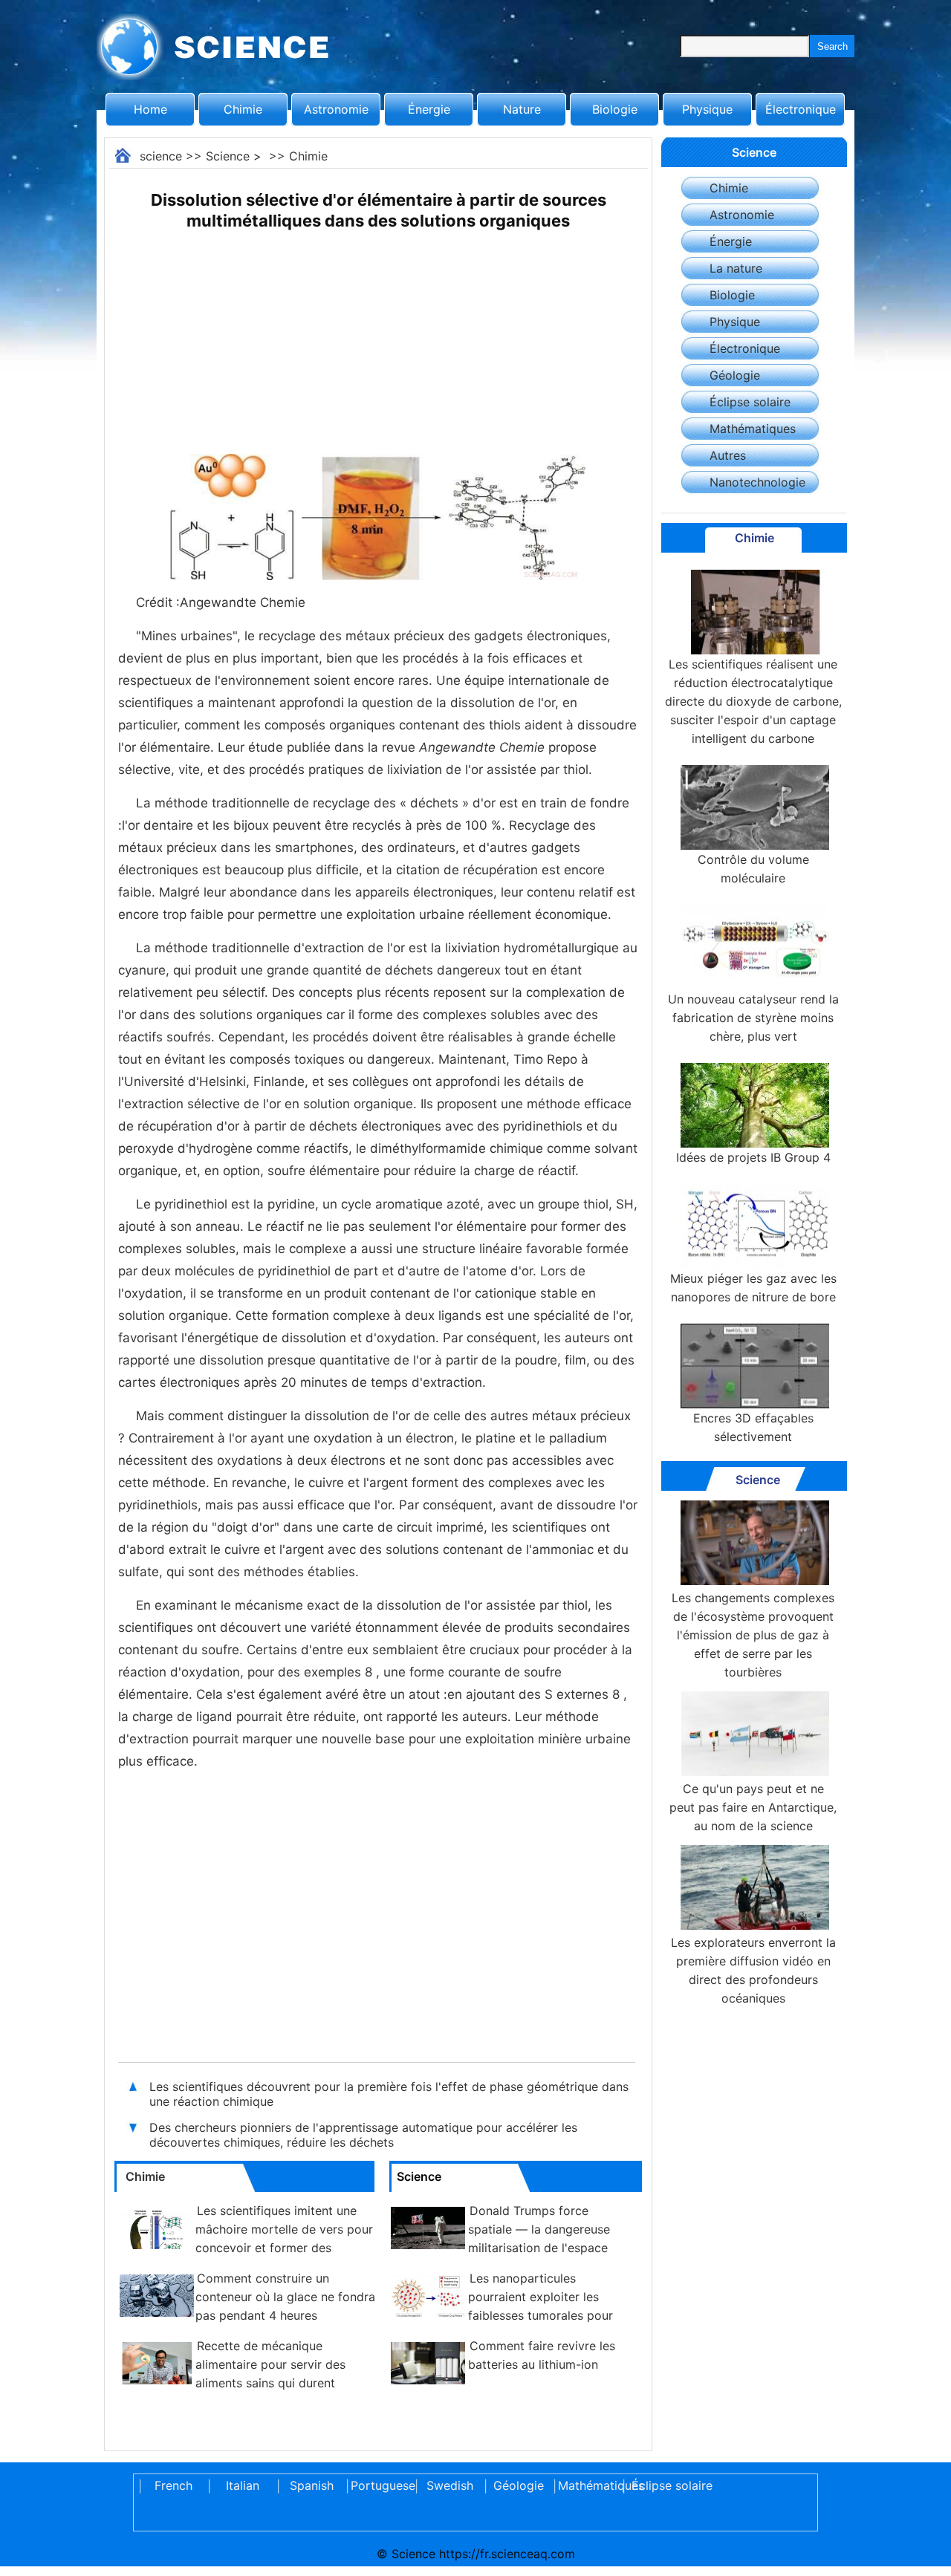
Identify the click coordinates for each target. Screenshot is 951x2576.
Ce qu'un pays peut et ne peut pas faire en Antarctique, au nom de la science (753, 1807)
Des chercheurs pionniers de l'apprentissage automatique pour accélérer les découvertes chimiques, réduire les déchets (363, 2135)
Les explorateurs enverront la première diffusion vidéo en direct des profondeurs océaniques (753, 1970)
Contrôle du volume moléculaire (753, 869)
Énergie (429, 109)
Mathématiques (753, 429)
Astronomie (336, 109)
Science (228, 156)
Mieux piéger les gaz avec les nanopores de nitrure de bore (753, 1288)
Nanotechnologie (757, 482)
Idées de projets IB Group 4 (753, 1157)
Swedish (450, 2485)
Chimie (243, 109)
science (161, 156)
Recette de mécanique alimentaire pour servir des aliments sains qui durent (270, 2364)
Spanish (312, 2485)
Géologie (735, 375)
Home (150, 109)
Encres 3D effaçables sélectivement (753, 1427)
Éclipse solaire (750, 402)
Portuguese (380, 2485)
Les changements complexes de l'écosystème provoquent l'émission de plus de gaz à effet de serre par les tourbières (753, 1635)
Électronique (801, 109)
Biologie (615, 109)
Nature (522, 109)
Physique (707, 109)
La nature (736, 268)
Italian (243, 2485)
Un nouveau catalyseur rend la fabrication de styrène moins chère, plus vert (753, 1018)
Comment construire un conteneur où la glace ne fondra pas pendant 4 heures (285, 2297)
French (173, 2485)
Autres (728, 455)
